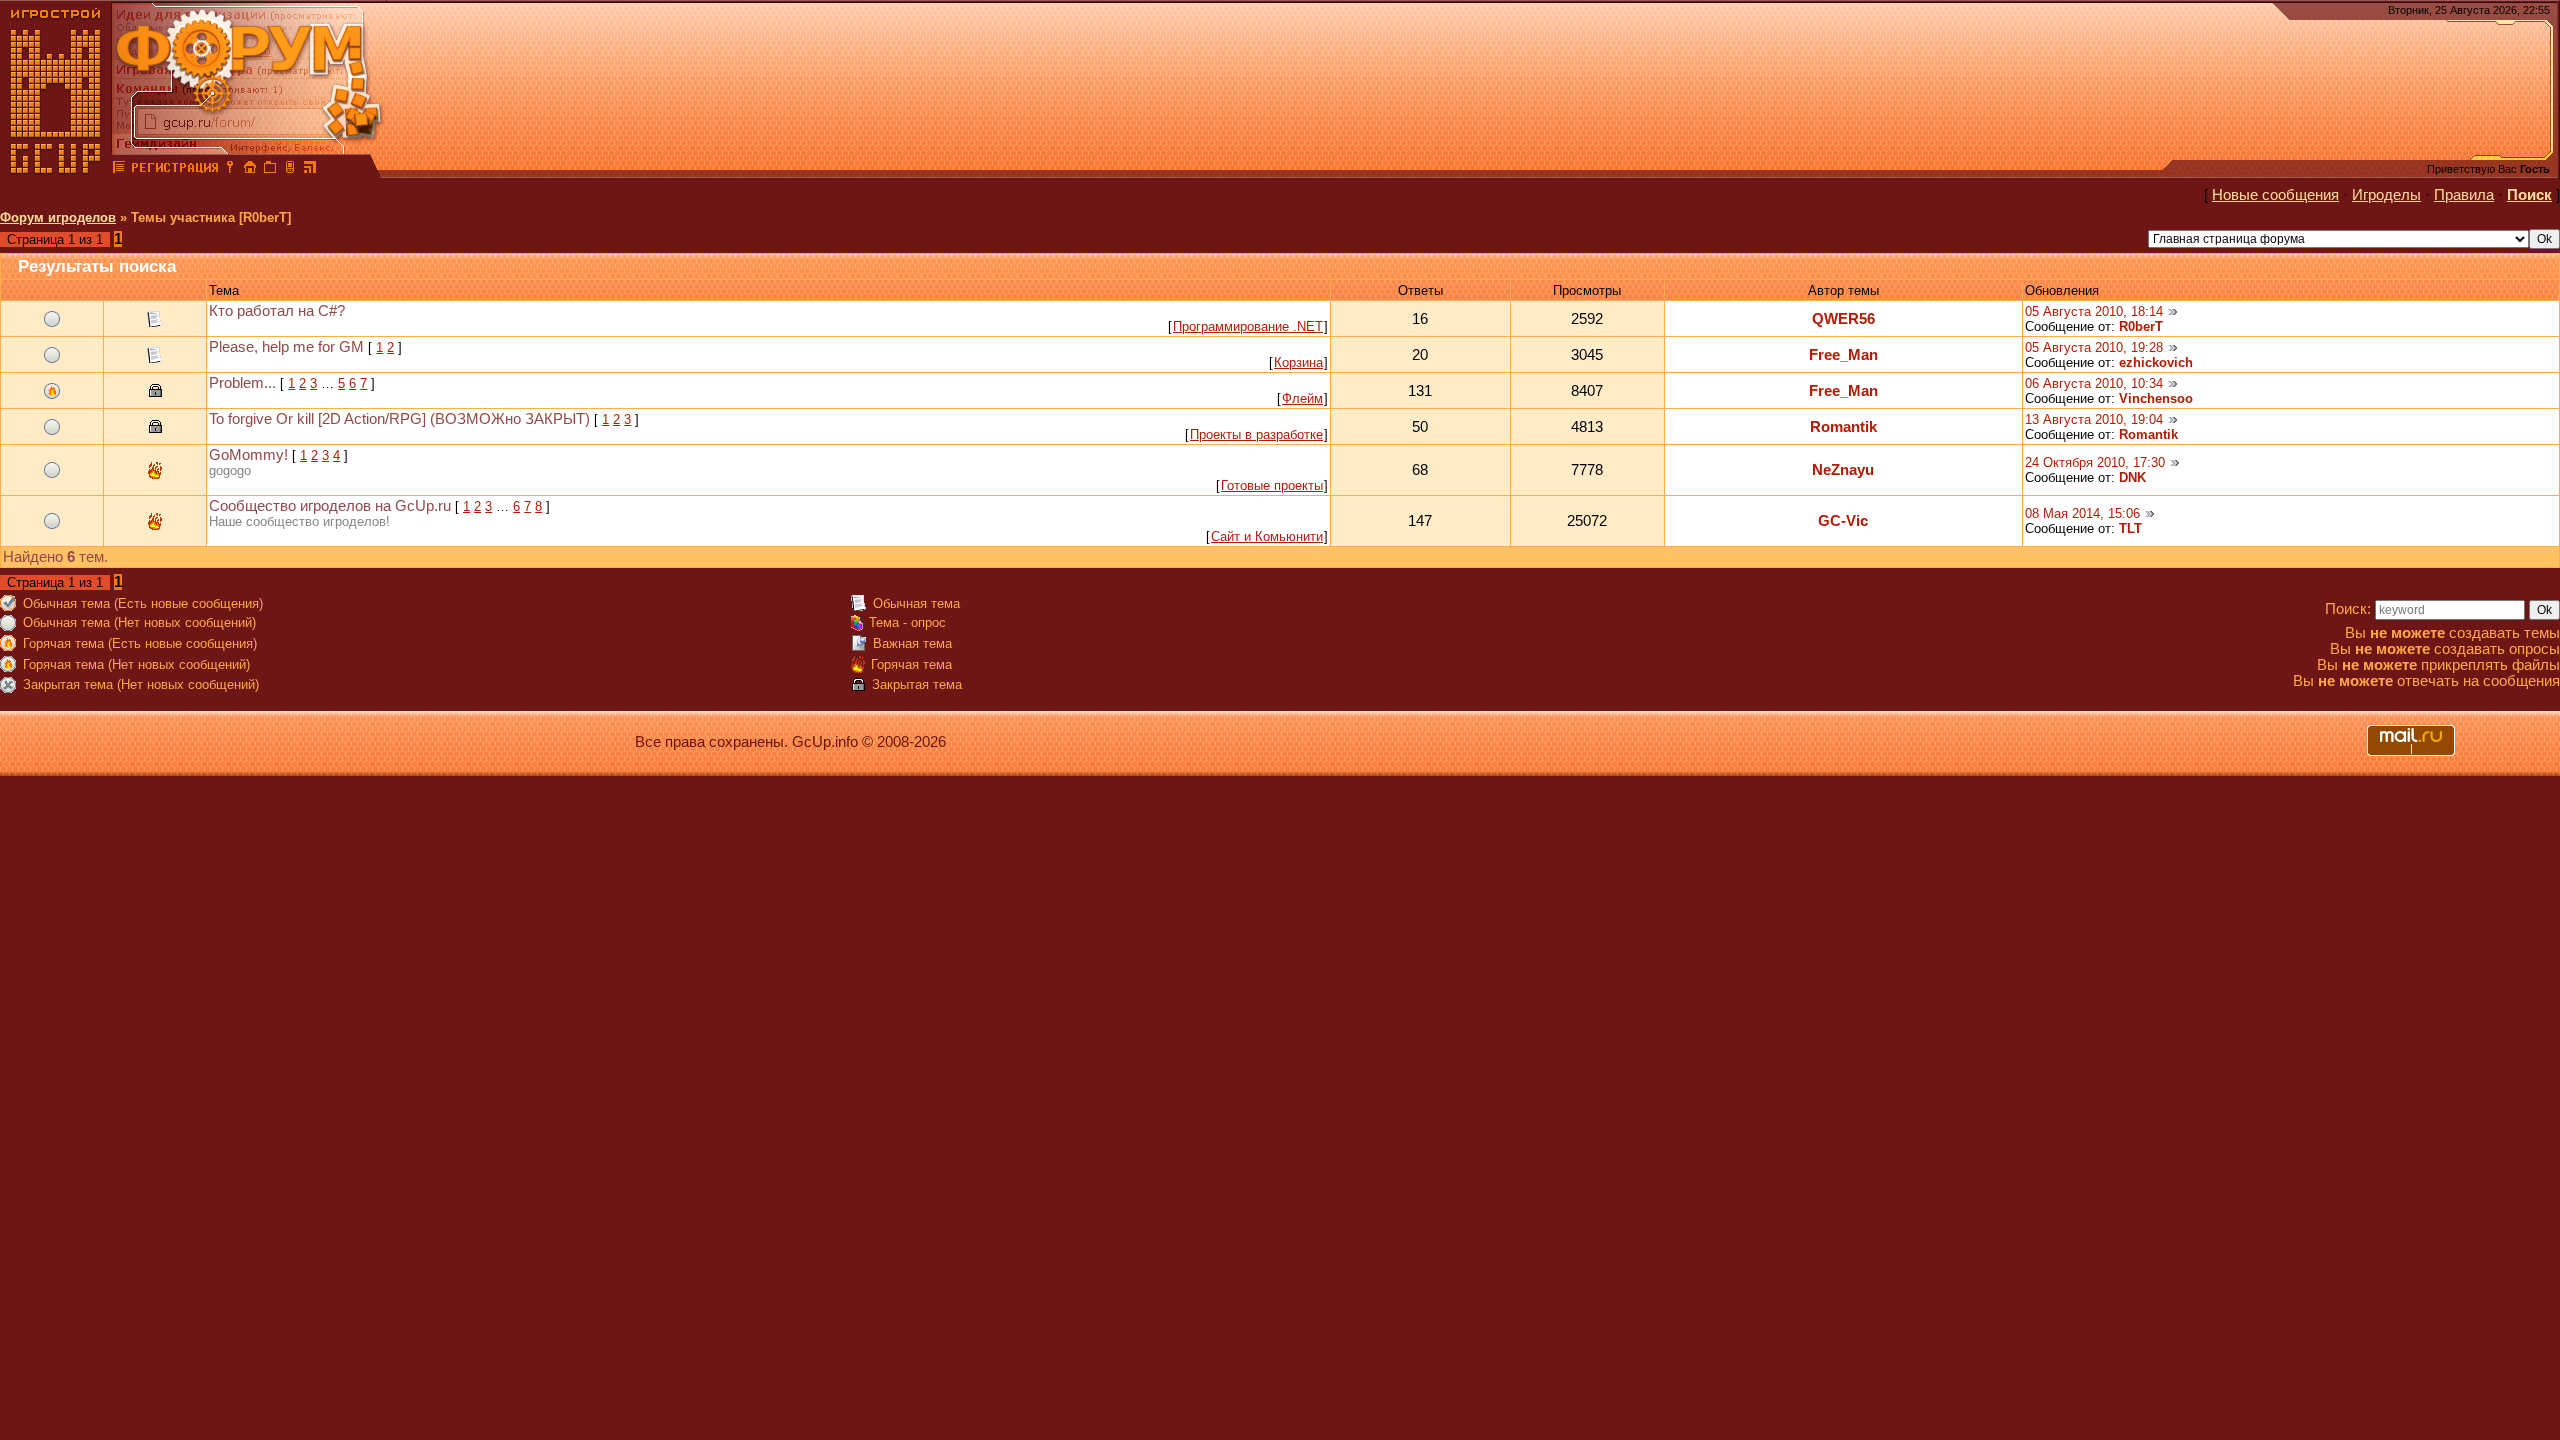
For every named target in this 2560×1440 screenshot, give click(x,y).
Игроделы (2386, 195)
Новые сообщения (2275, 195)
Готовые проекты (1272, 485)
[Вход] (230, 170)
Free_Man (1843, 355)
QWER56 (1843, 319)
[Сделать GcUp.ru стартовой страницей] (250, 170)
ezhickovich (2156, 362)
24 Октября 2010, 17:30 (2095, 462)
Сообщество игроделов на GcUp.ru (330, 506)
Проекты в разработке (1256, 434)
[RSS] (310, 170)
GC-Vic (1843, 521)
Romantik (1843, 427)
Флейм (1302, 398)
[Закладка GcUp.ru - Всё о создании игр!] (270, 170)
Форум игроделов (58, 217)
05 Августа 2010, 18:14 (2094, 311)
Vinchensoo (2156, 398)
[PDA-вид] (290, 170)
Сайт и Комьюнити (1267, 536)
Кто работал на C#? (277, 311)
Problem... (242, 383)
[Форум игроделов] (119, 170)
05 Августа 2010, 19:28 (2094, 347)
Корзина (1298, 362)
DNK (2132, 477)
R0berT (2141, 326)
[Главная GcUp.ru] (56, 170)
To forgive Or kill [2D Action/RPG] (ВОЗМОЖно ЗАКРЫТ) (399, 419)
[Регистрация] (174, 170)
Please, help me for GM (286, 347)
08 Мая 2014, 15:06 (2082, 513)
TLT (2130, 528)
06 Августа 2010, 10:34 (2094, 383)
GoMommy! (248, 455)
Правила (2464, 195)
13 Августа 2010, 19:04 (2094, 419)
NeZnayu (1843, 470)
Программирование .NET (1248, 326)
